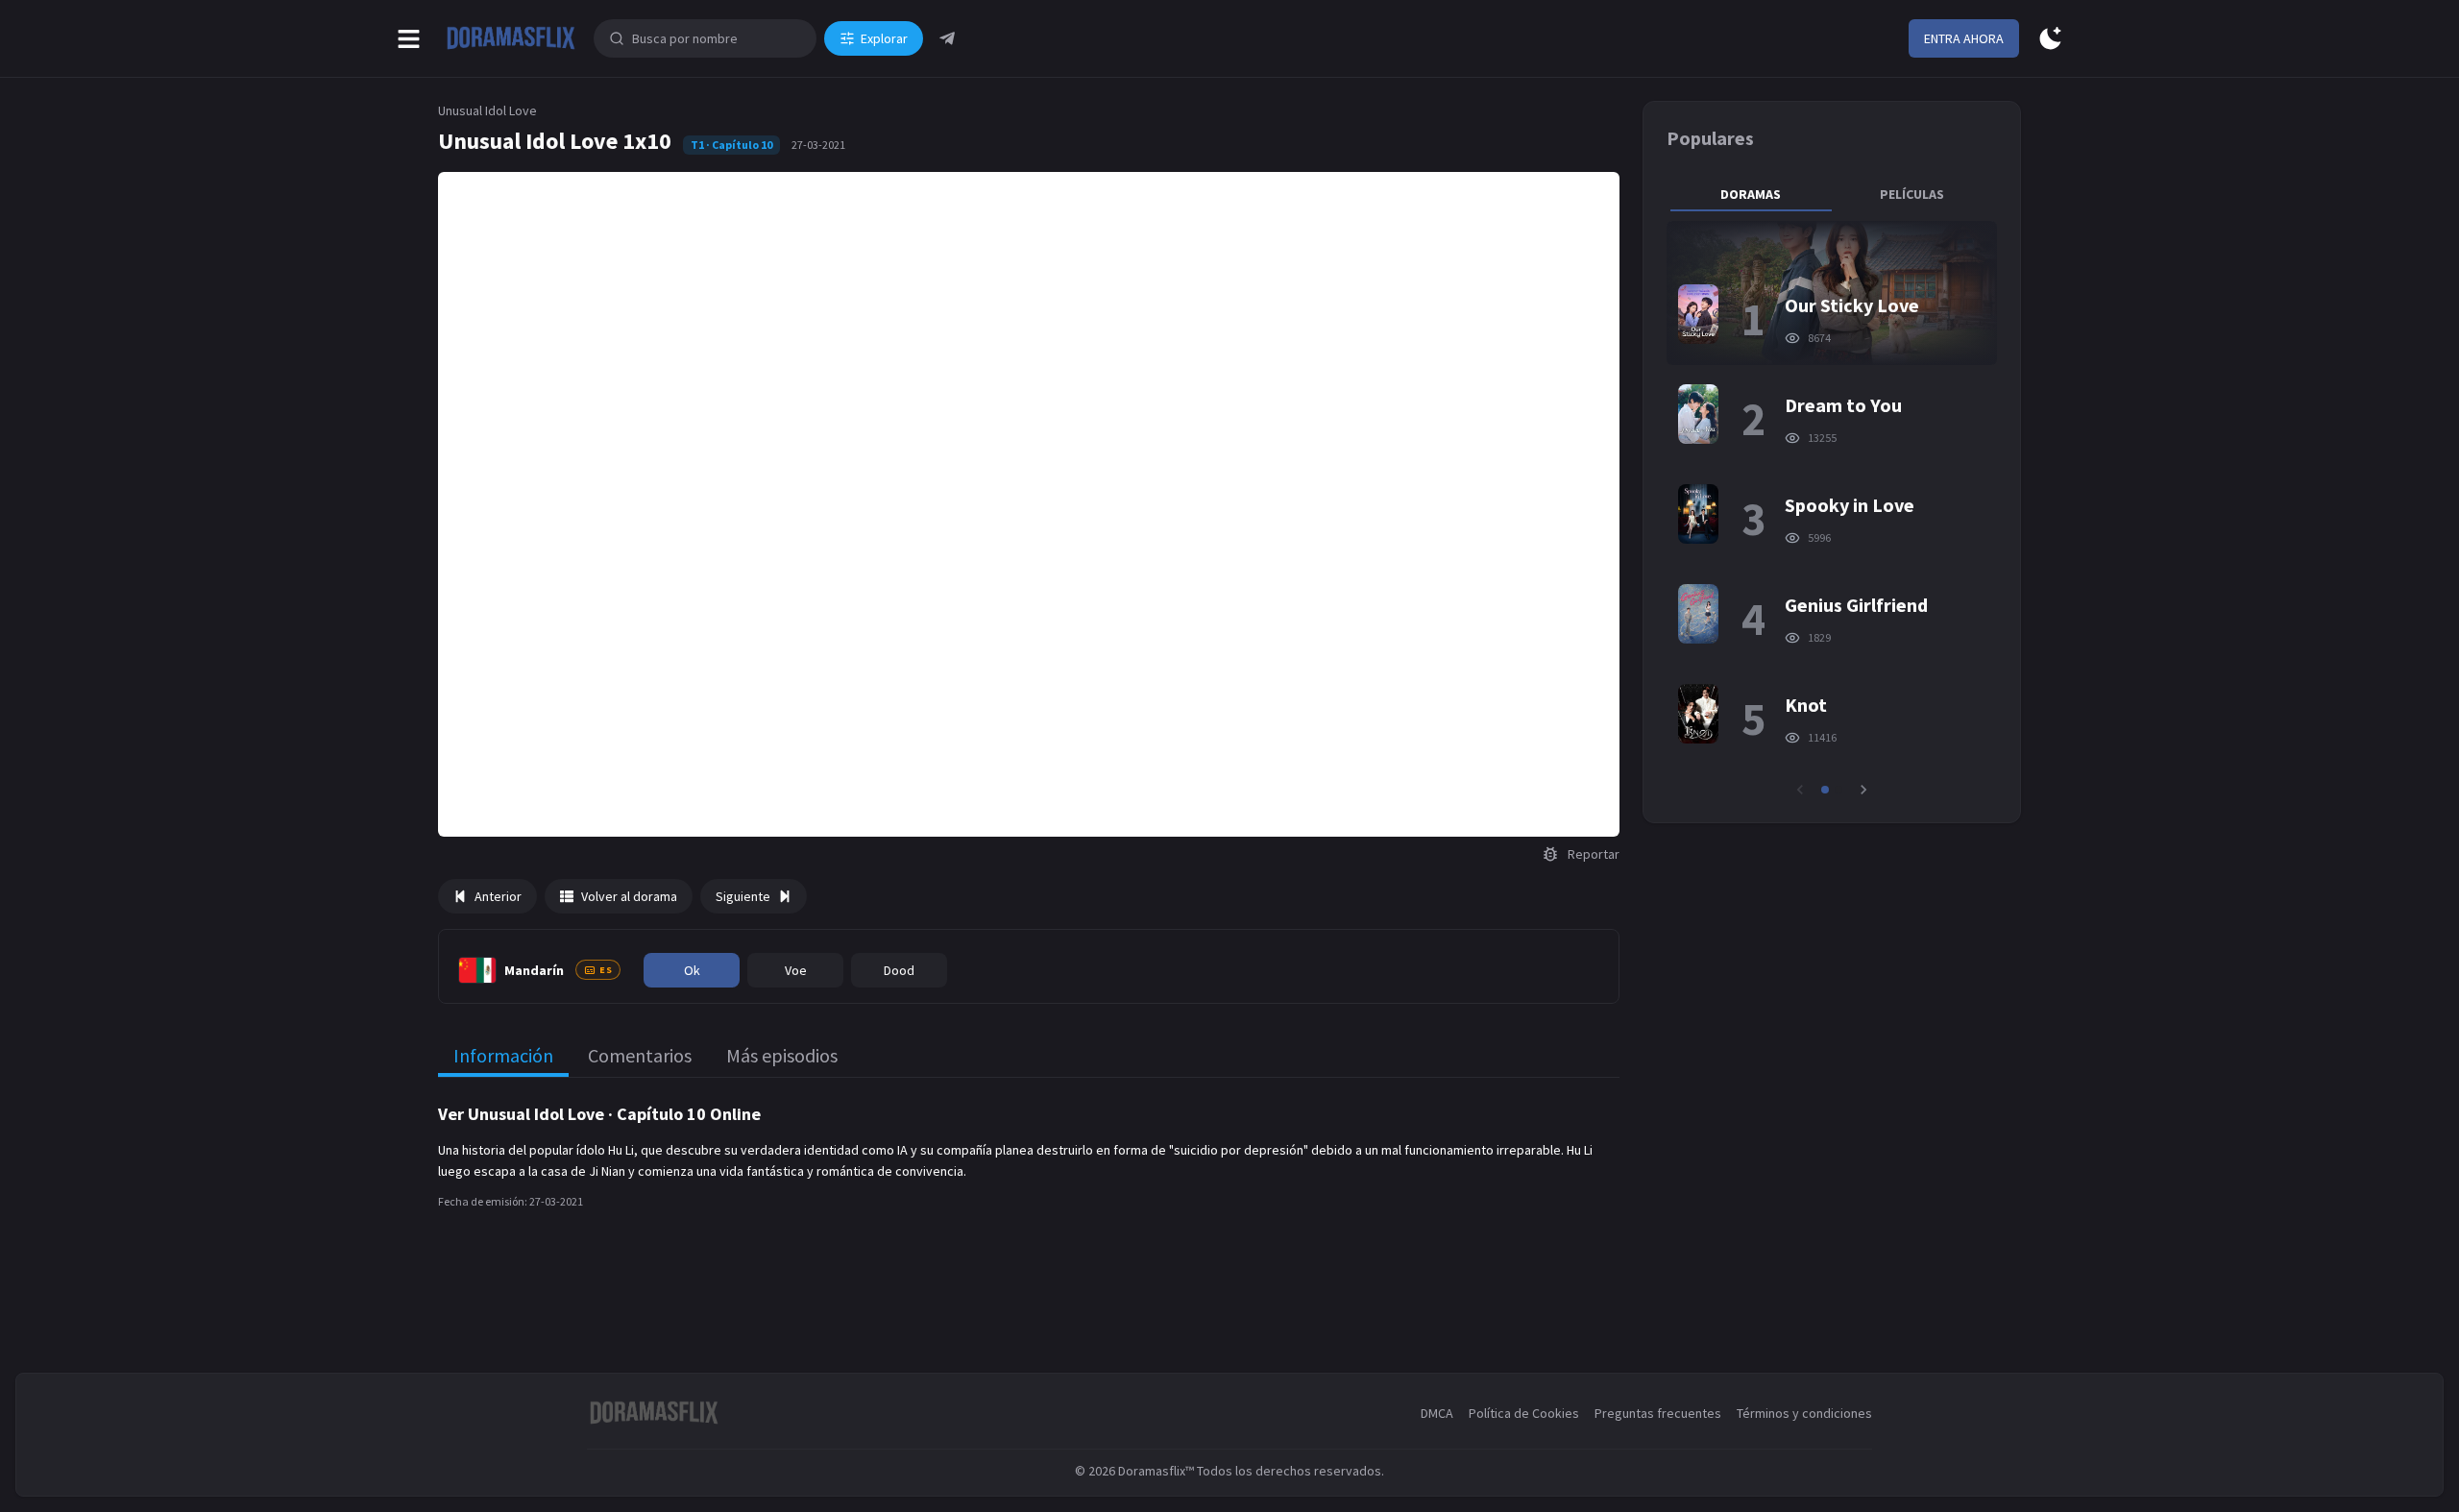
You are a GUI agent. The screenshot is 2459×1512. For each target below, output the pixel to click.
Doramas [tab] (1751, 194)
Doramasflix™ (1156, 1471)
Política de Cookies (1524, 1413)
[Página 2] (1838, 790)
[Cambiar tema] (2050, 39)
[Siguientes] (1863, 790)
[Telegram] (947, 38)
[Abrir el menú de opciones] (409, 39)
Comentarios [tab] (640, 1055)
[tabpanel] (1832, 510)
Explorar (884, 38)
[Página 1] (1825, 790)
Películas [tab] (1912, 194)
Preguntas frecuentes (1658, 1413)
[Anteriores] (1800, 790)
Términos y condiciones (1804, 1413)
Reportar (1594, 854)
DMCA (1437, 1413)
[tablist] (1832, 194)
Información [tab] (503, 1055)
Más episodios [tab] (782, 1055)
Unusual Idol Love (487, 110)
